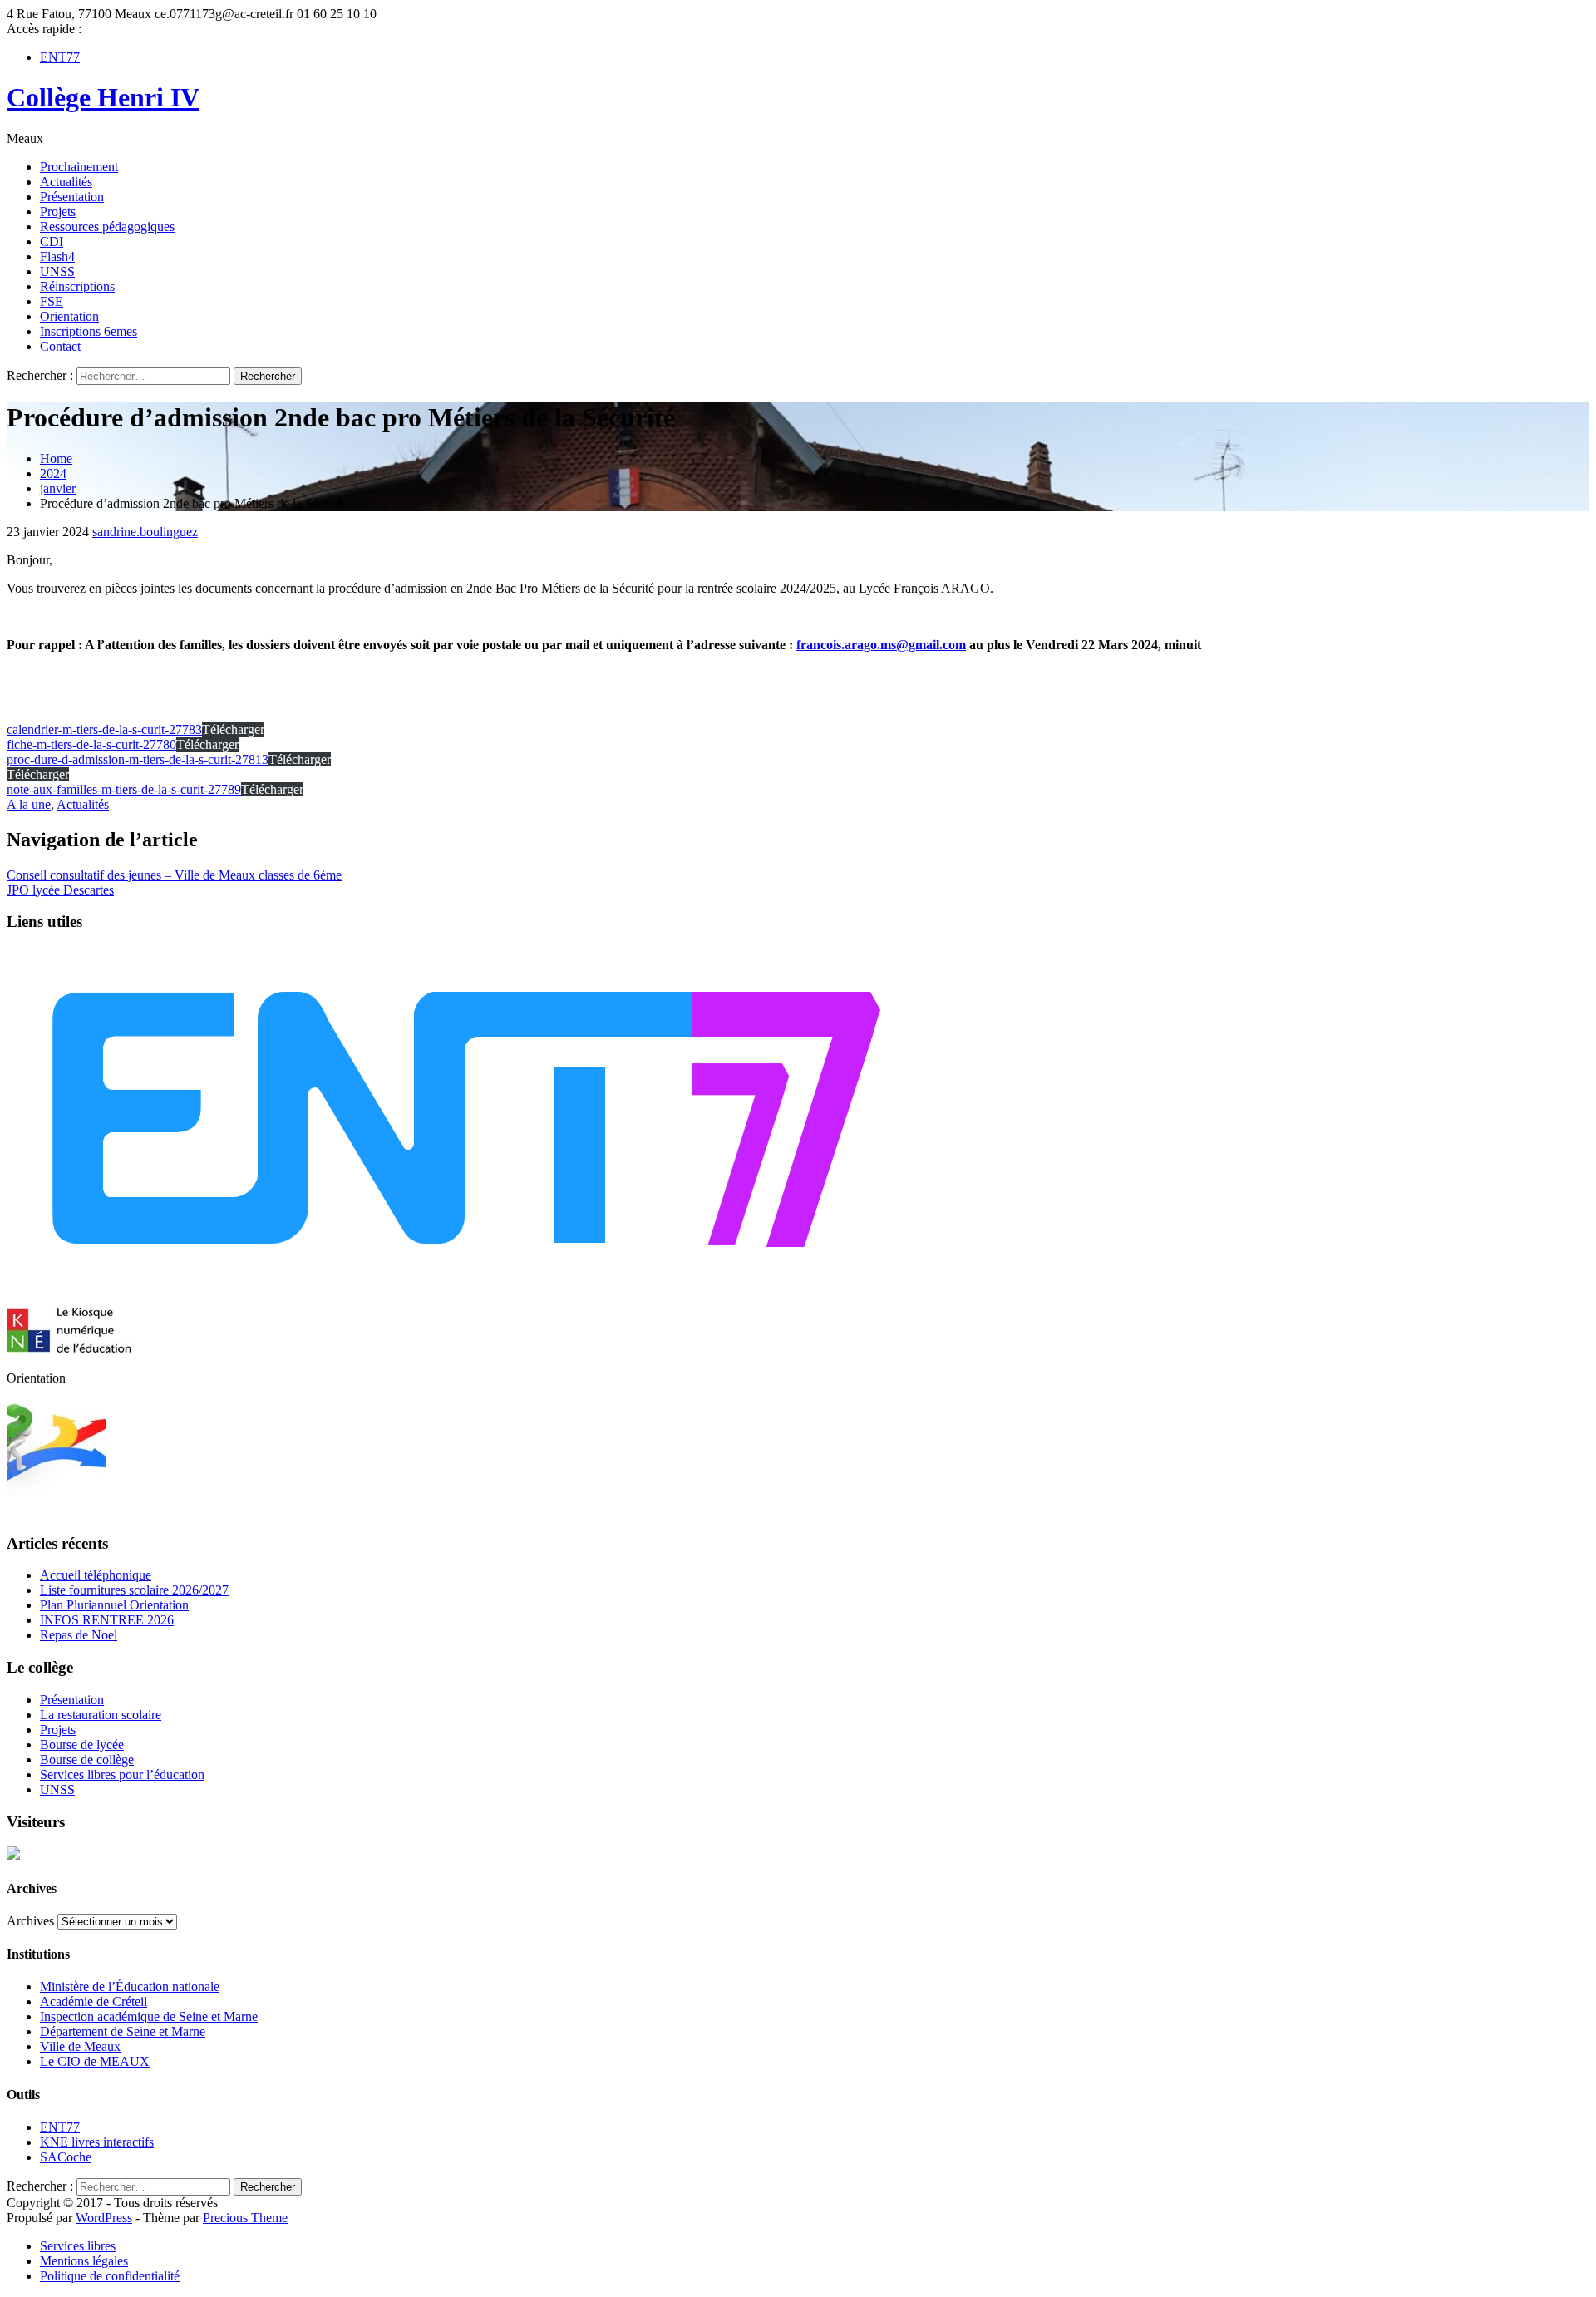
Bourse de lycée (82, 1745)
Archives (30, 1921)
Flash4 (57, 256)
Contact (60, 346)
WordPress (104, 2218)
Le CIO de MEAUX (95, 2061)
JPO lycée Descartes (60, 890)
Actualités (66, 182)
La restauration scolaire (101, 1715)
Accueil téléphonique (96, 1575)
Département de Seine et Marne (123, 2031)
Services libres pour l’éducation (122, 1775)
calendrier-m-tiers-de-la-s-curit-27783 (104, 730)
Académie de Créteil (94, 2001)
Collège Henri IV (103, 97)
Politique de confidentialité (110, 2276)
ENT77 (60, 57)
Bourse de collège (87, 1760)
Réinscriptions (77, 286)
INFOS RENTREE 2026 (107, 1620)
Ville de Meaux (80, 2046)
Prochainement (79, 167)
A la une (29, 804)
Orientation (69, 316)
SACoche (66, 2157)
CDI (52, 242)
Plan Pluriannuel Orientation (114, 1605)
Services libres (78, 2246)
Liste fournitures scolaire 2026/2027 (134, 1590)
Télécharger (233, 730)
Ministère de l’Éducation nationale (130, 1986)
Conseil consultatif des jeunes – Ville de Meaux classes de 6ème (174, 875)
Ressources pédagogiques (107, 227)
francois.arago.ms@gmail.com (881, 645)
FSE (52, 301)
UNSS (57, 271)
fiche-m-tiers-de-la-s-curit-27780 (91, 744)
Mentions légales (84, 2261)
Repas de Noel (79, 1635)
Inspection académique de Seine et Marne (149, 2016)
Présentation (72, 197)
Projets (58, 212)
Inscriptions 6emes (89, 331)
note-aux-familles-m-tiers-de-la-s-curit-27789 (124, 789)
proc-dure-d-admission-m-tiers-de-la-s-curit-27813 (138, 759)
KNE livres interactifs (97, 2142)
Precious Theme (245, 2218)
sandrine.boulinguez (145, 532)
